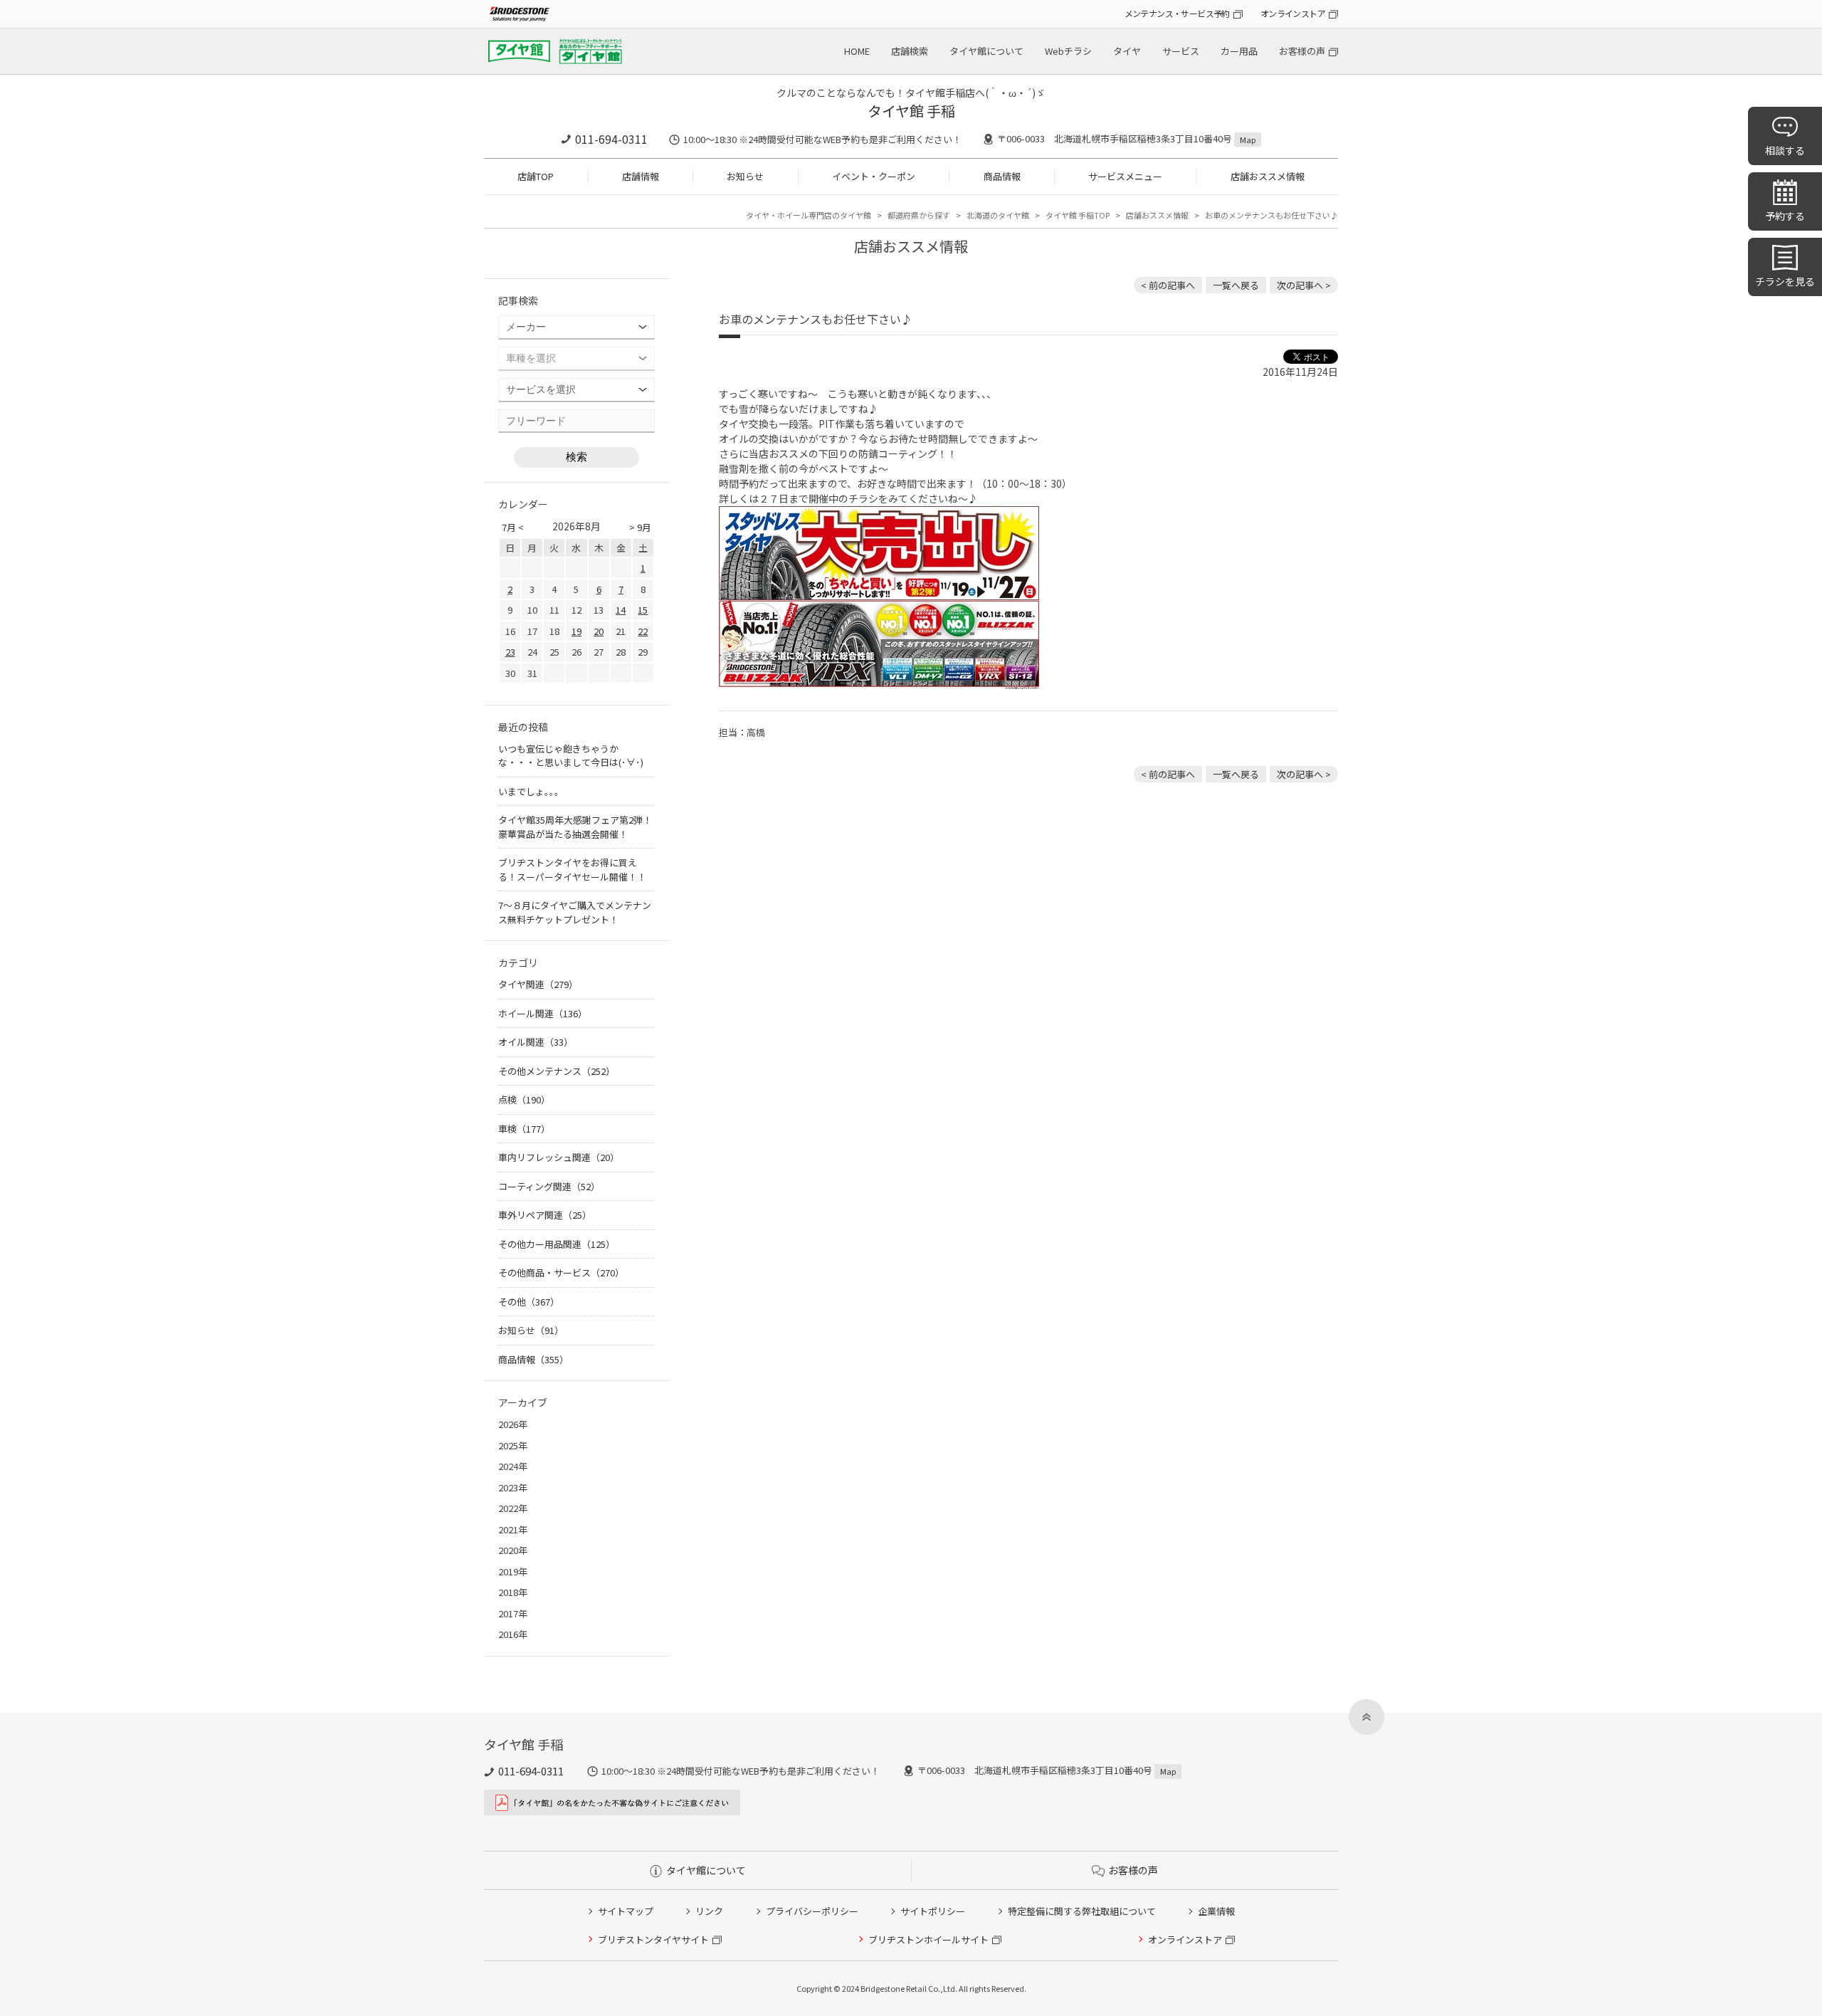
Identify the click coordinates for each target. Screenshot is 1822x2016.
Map (1248, 140)
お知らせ (745, 176)
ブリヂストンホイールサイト (928, 1939)
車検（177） (524, 1129)
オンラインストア (1293, 13)
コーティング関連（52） (549, 1186)
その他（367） (529, 1302)
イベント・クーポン (874, 176)
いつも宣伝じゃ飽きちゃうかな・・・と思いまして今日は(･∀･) (571, 756)
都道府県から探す (919, 215)
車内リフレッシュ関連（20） (559, 1157)
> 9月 (640, 527)
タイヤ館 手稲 (911, 111)
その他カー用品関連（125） (557, 1244)
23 (510, 652)
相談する (1785, 150)
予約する (1785, 216)
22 (643, 631)
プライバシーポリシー (812, 1911)
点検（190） (524, 1099)
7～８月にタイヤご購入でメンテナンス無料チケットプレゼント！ (575, 912)
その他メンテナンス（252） (557, 1071)
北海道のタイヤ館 (998, 215)
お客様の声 (1302, 51)
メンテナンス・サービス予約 (1177, 13)
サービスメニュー (1125, 176)
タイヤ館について (986, 51)
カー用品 (1239, 51)
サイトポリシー (933, 1911)
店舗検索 (910, 51)
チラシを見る (1785, 281)
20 (599, 631)
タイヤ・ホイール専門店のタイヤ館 (809, 215)
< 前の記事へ (1168, 285)
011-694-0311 (611, 139)
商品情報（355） (533, 1359)
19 (576, 631)
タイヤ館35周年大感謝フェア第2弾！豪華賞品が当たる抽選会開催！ (575, 827)
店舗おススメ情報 (1268, 176)
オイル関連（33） (536, 1042)
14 (621, 610)
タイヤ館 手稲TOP (1078, 215)
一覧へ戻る (1236, 285)
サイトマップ (626, 1911)
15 (643, 610)
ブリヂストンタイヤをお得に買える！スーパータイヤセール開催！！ (572, 870)
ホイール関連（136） (543, 1013)
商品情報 (1002, 176)
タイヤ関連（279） (538, 984)
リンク (709, 1911)
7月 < (513, 527)
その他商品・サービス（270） (561, 1272)
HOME (857, 51)
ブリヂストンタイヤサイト (653, 1939)
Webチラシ (1068, 51)
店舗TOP (536, 176)
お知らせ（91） (531, 1330)
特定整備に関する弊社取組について (1082, 1911)
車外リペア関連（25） (545, 1215)
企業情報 (1216, 1911)
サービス (1181, 51)
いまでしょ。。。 (531, 791)
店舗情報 (641, 176)
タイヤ (1127, 51)
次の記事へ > (1304, 285)
